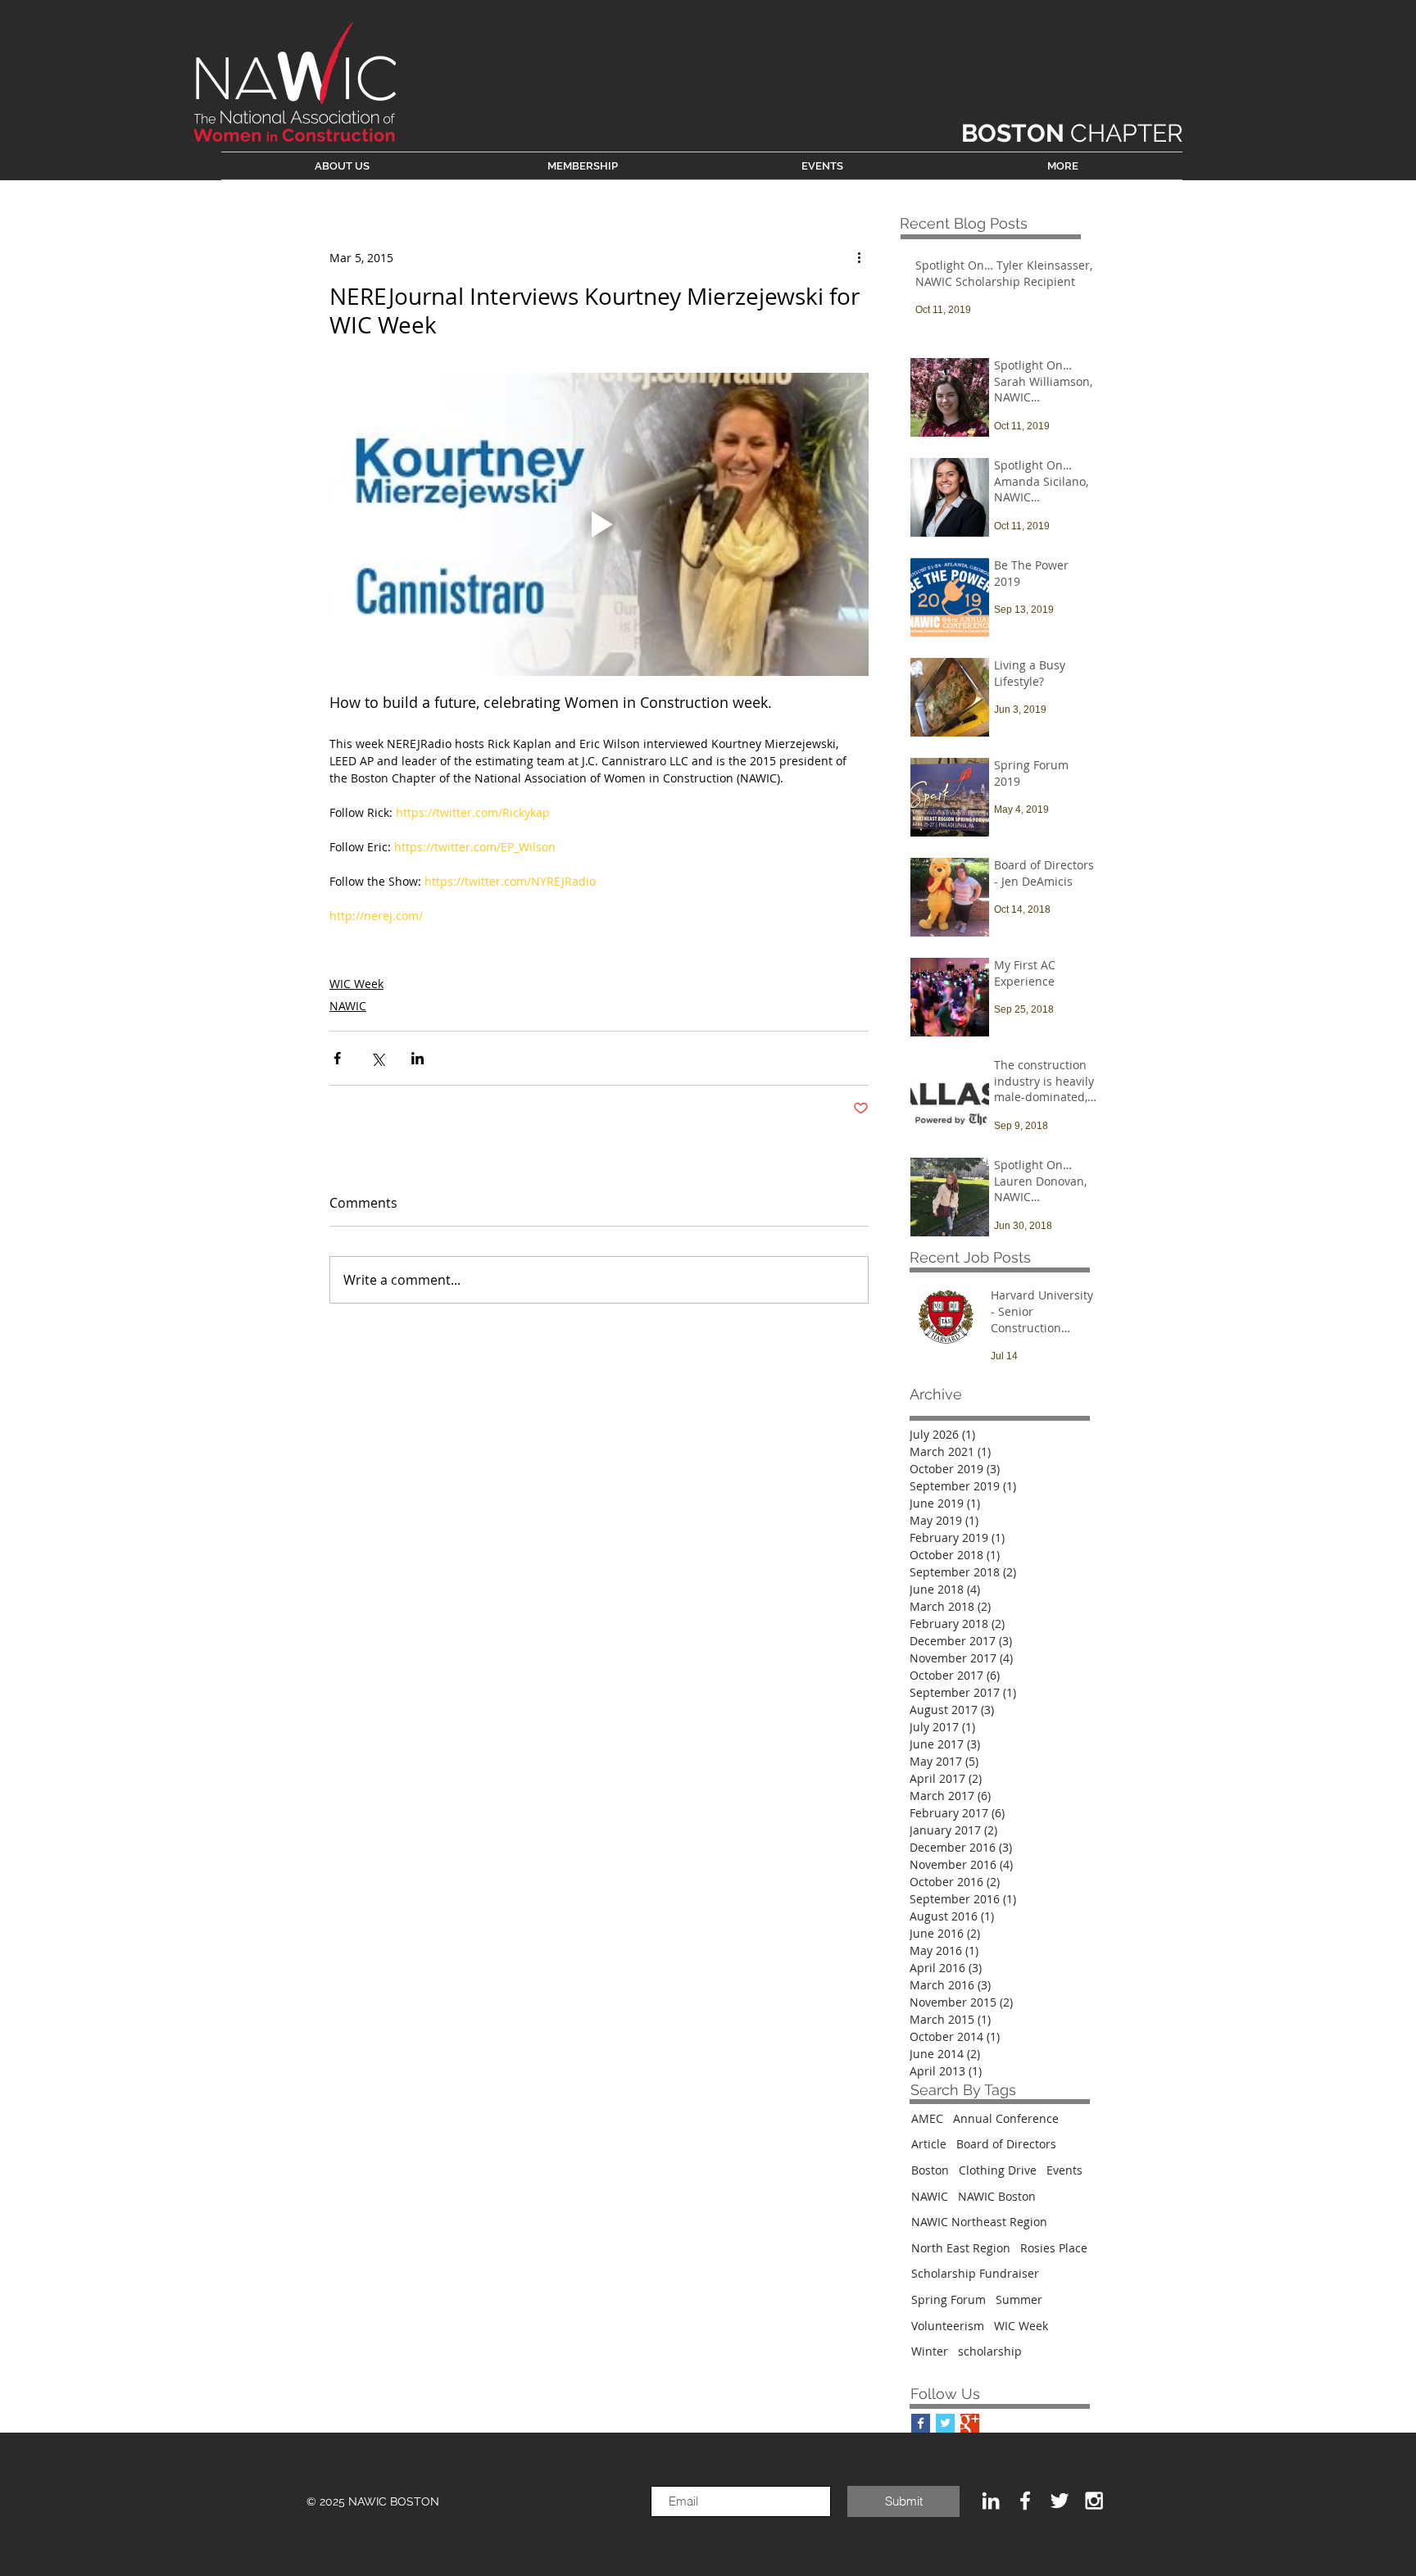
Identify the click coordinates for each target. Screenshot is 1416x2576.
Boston (930, 2170)
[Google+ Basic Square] (970, 2423)
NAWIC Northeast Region (979, 2222)
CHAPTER (1072, 133)
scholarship (990, 2351)
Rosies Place (1054, 2248)
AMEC (927, 2118)
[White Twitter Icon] (1060, 2501)
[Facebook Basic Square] (921, 2423)
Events (1064, 2170)
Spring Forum (949, 2299)
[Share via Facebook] (337, 1058)
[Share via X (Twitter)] (377, 1058)
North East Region (961, 2248)
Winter (930, 2351)
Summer (1019, 2299)
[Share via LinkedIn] (418, 1058)
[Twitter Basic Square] (945, 2423)
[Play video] (599, 524)
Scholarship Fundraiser (975, 2273)
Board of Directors (1006, 2144)
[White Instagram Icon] (1094, 2501)
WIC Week (356, 984)
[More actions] (859, 257)
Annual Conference (1006, 2118)
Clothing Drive (998, 2170)
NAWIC (348, 1006)
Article (929, 2144)
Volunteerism (948, 2326)
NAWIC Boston (997, 2196)
